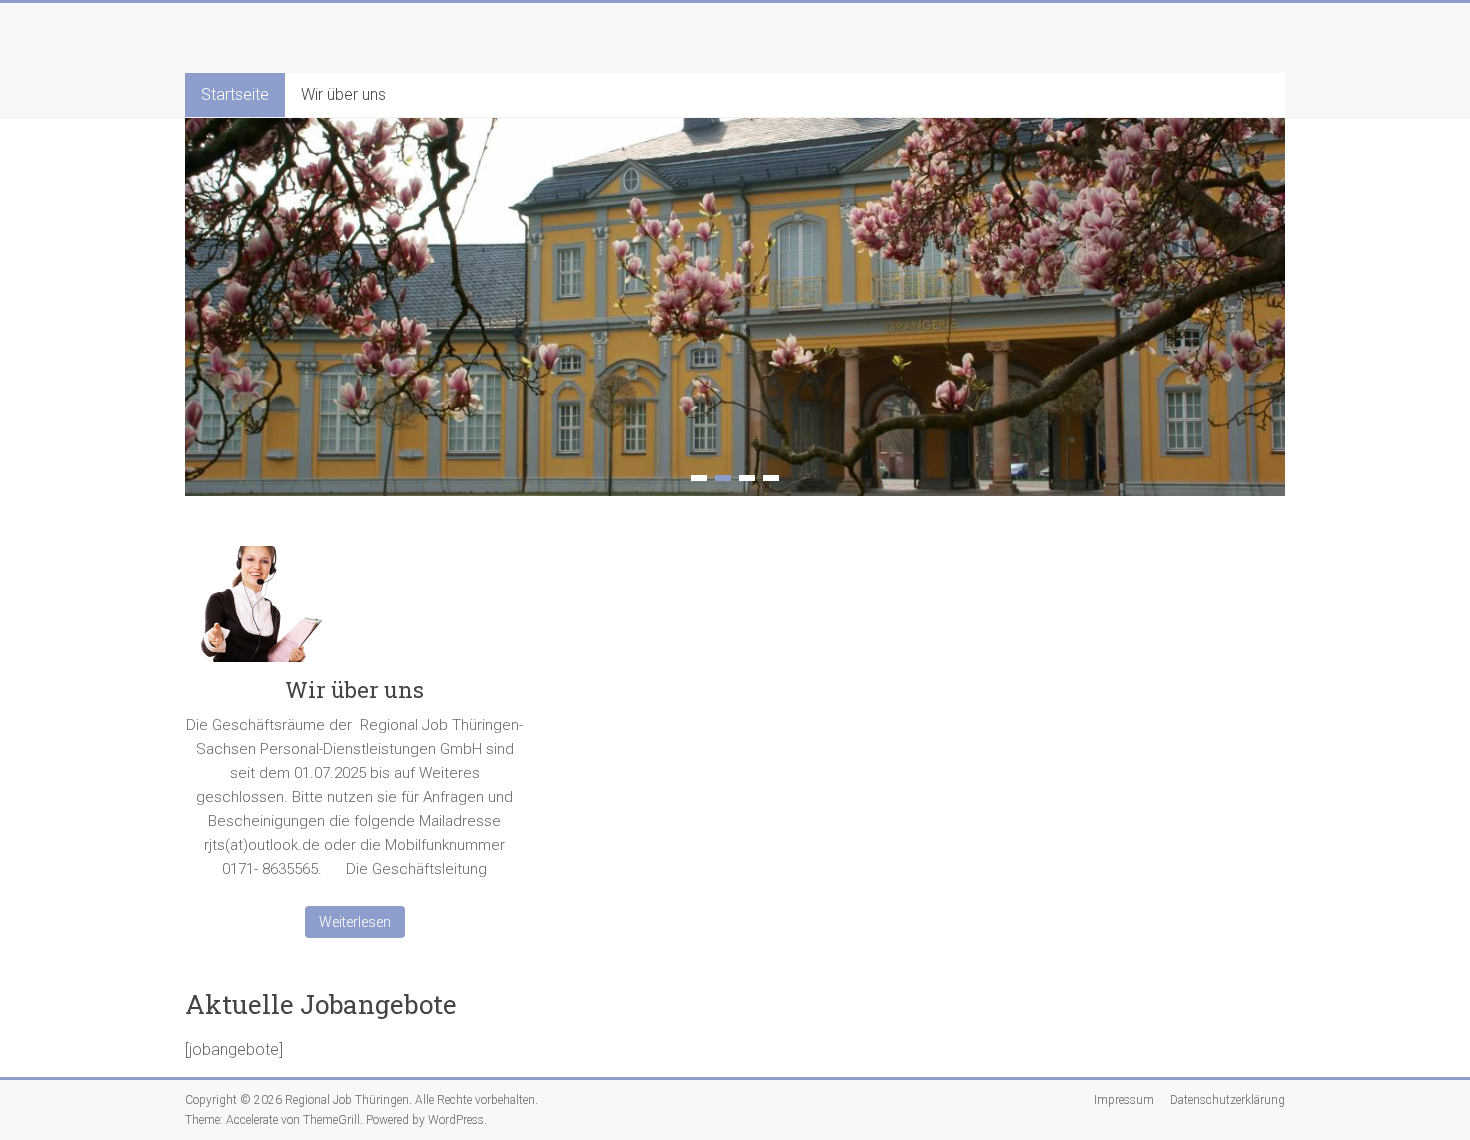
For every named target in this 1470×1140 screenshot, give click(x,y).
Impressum (1124, 1100)
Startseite (235, 94)
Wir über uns (343, 94)
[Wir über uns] (355, 612)
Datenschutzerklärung (1227, 1100)
